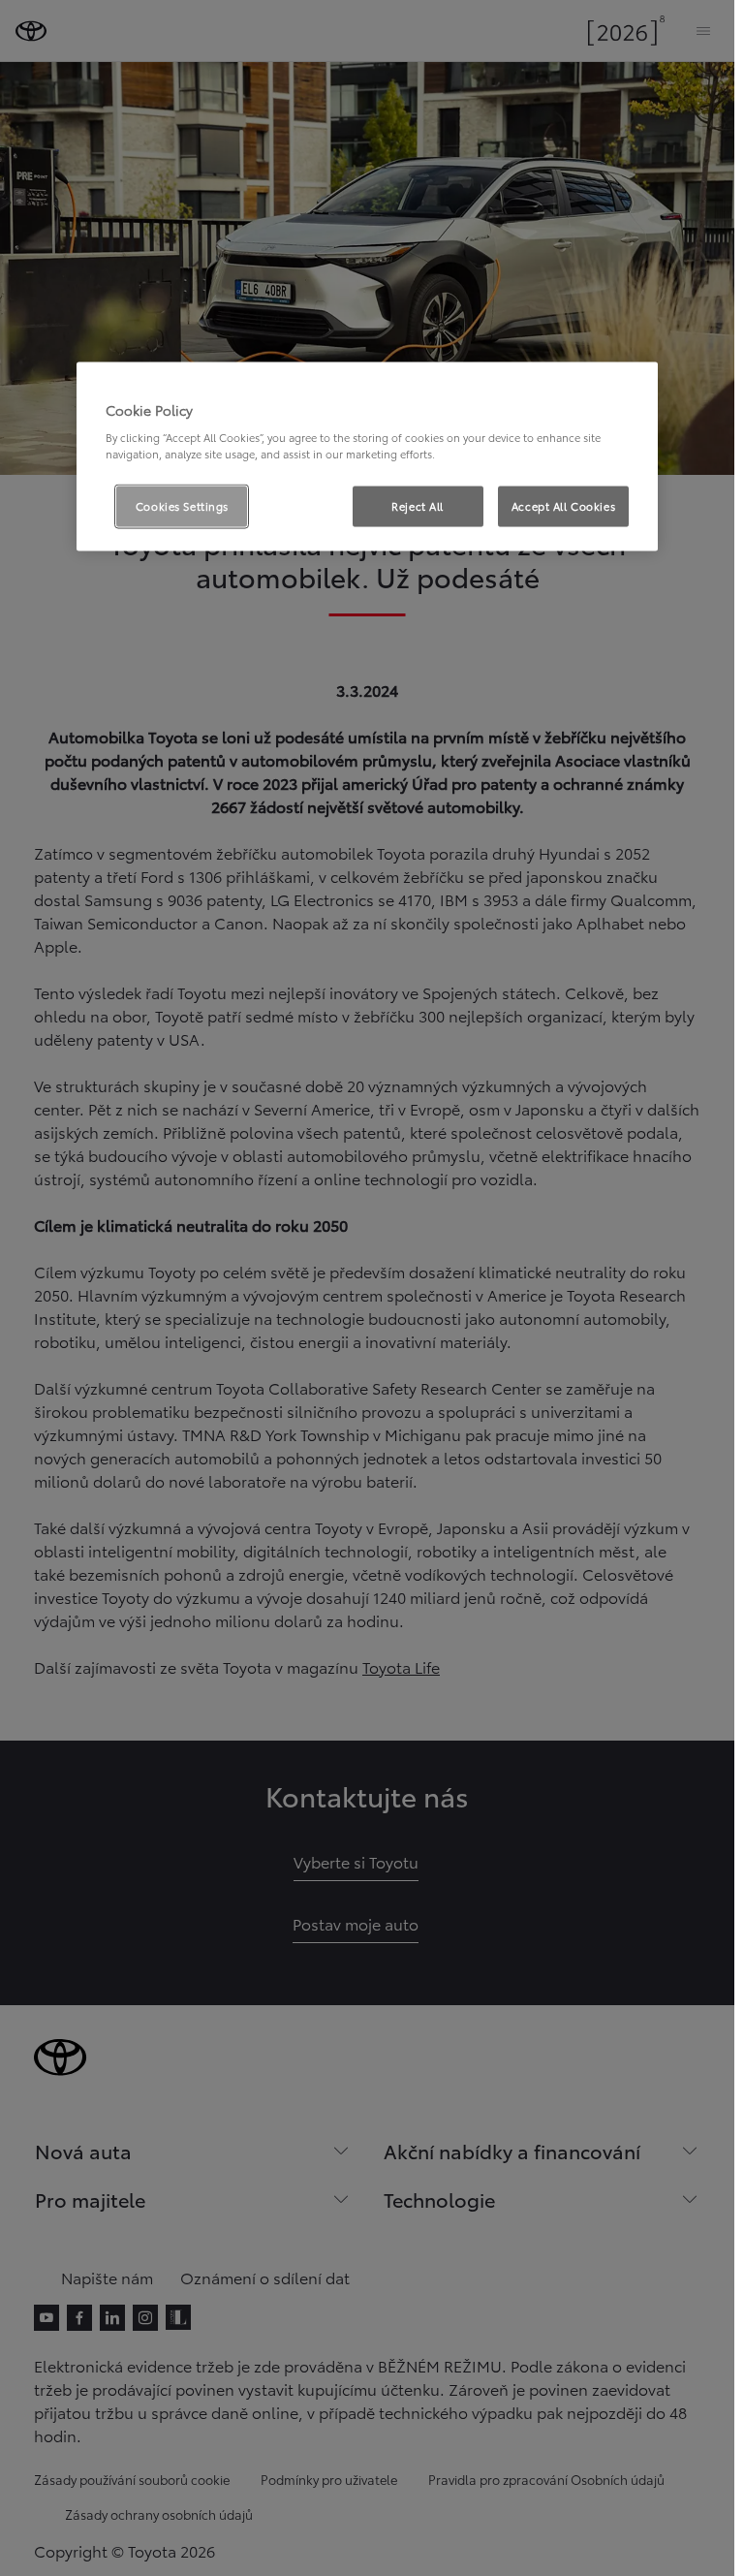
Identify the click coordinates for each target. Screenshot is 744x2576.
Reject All (418, 506)
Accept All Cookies (563, 506)
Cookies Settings (182, 506)
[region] (367, 456)
